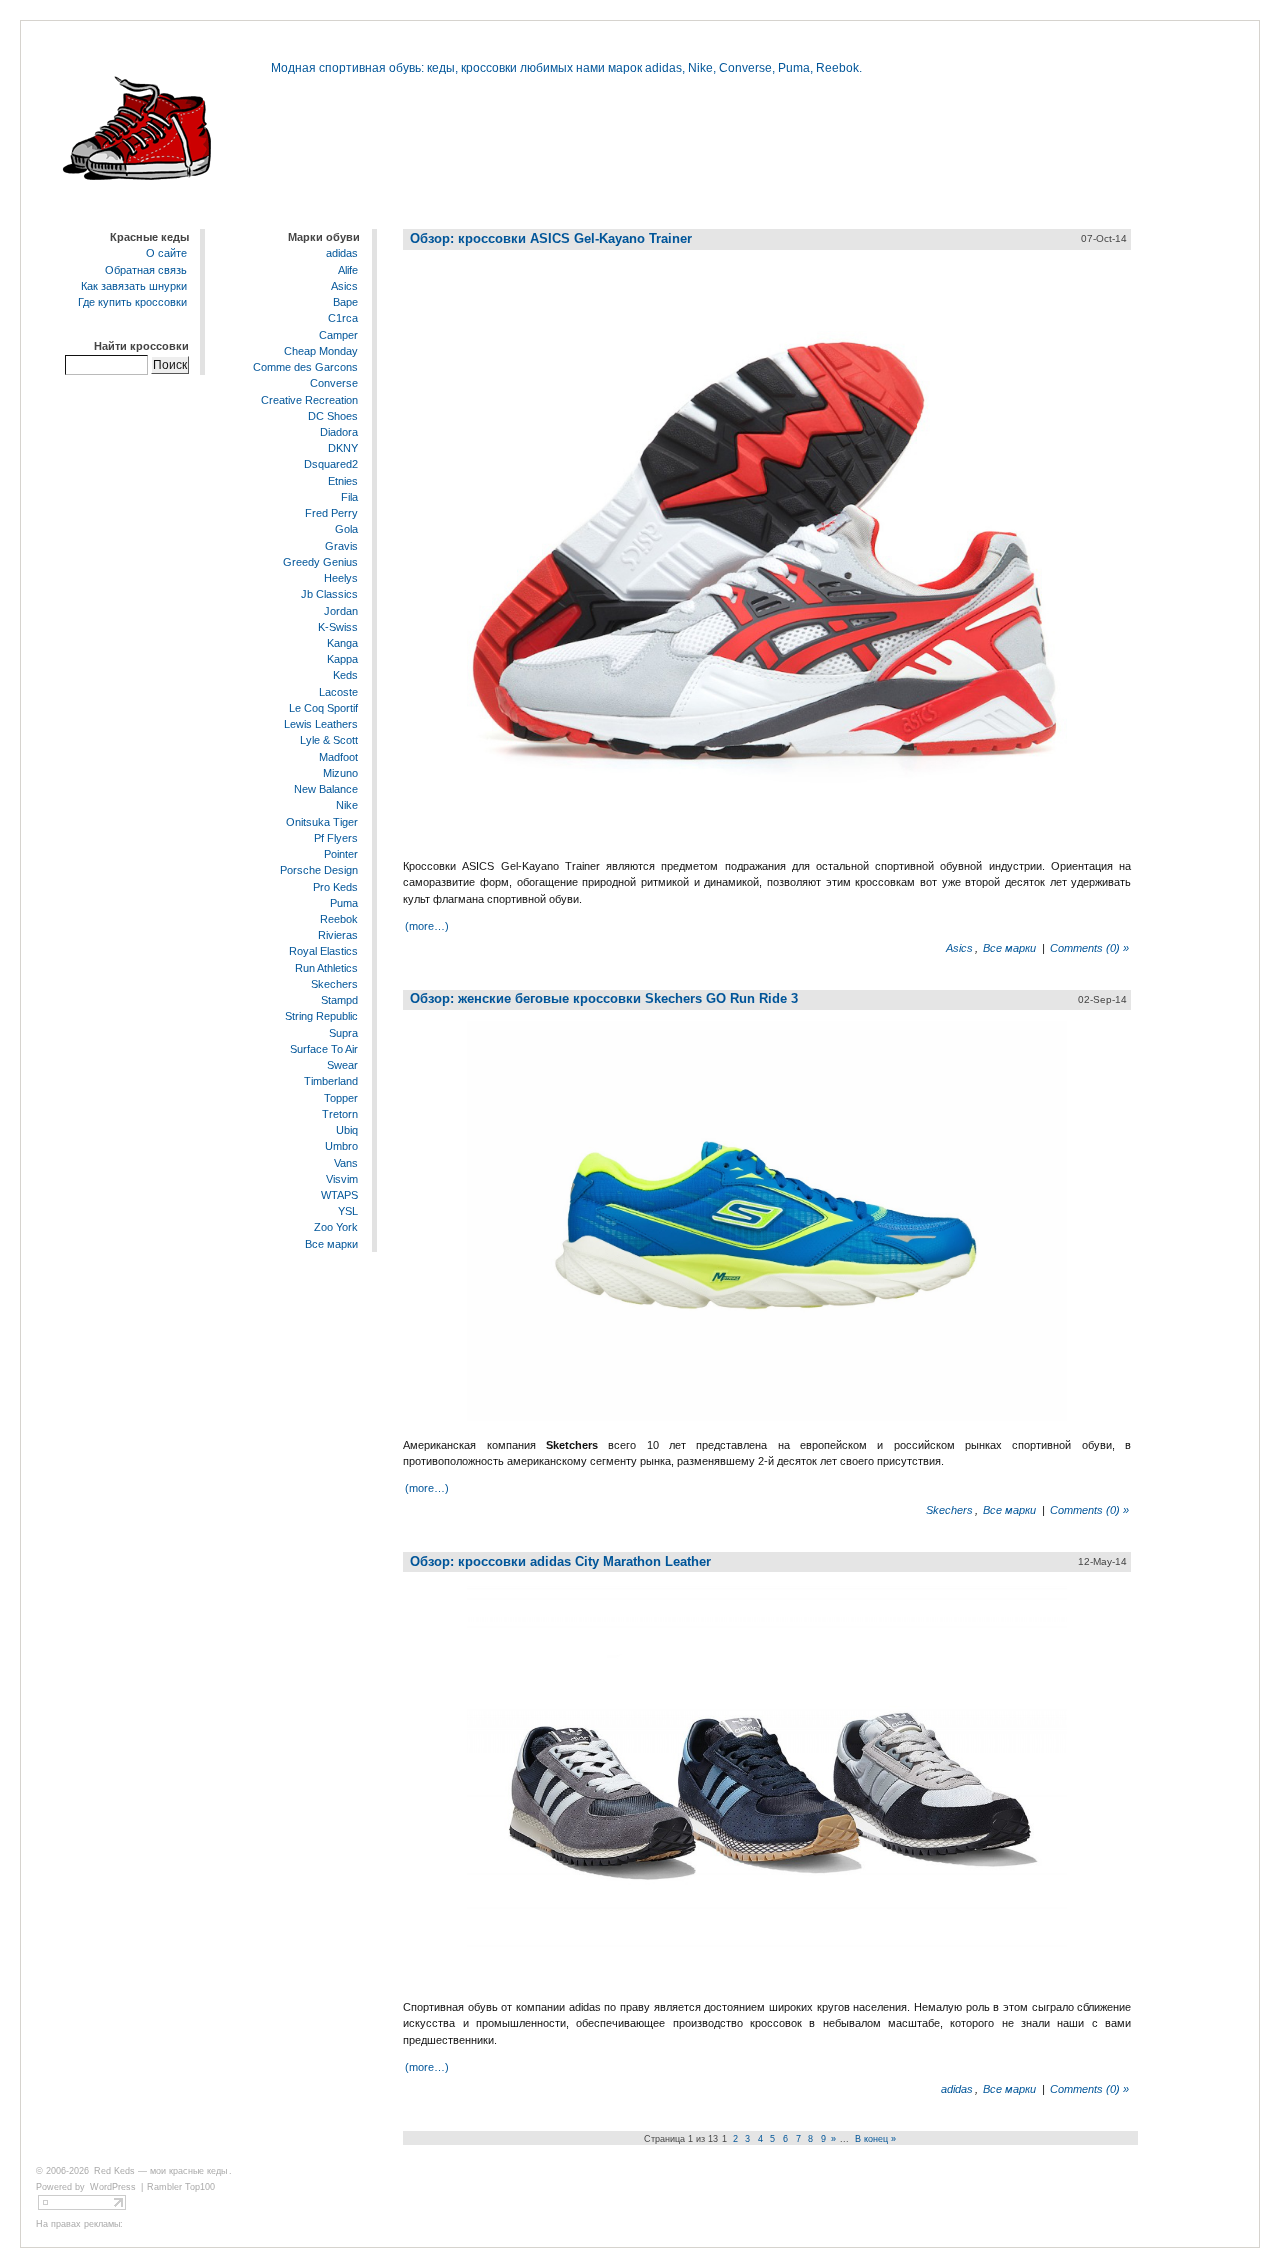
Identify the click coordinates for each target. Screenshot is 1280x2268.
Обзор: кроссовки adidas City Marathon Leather (560, 1561)
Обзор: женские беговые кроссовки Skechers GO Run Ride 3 (604, 999)
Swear (342, 1065)
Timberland (331, 1081)
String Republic (321, 1017)
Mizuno (340, 773)
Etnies (343, 481)
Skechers (334, 984)
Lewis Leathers (321, 724)
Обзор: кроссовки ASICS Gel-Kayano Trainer (551, 238)
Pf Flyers (336, 838)
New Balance (326, 789)
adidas (342, 254)
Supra (343, 1033)
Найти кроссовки (141, 346)
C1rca (343, 318)
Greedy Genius (320, 562)
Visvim (342, 1179)
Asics (344, 286)
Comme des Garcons (305, 367)
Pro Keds (335, 887)
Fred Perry (331, 513)
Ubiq (347, 1130)
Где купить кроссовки (132, 302)
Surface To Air (324, 1049)
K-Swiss (338, 627)
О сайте (166, 254)
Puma (344, 903)
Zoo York (336, 1228)
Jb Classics (329, 594)
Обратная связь (146, 270)
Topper (341, 1098)
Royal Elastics (323, 952)
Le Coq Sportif (323, 708)
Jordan (341, 611)
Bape (345, 302)
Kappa (342, 659)
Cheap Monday (321, 351)
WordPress (113, 2187)
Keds (345, 676)
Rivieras (338, 935)
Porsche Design (319, 870)
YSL (348, 1211)
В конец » (875, 2139)
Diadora (339, 432)
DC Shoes (333, 416)
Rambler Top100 (181, 2187)
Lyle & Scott (329, 741)
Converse (334, 383)
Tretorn (340, 1114)
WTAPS (339, 1195)
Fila (349, 497)
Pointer (341, 854)
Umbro (341, 1146)
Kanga (342, 643)
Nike (347, 805)
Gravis (341, 546)
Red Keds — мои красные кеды (160, 2171)
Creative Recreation (309, 400)
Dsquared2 (331, 465)
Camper (338, 335)
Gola (346, 529)
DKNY (343, 448)
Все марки (331, 1244)
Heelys (341, 578)
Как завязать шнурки (134, 286)
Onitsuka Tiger (322, 822)
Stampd (339, 1000)
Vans (346, 1163)
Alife (348, 270)
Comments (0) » (1089, 948)
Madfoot (338, 757)
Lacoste (338, 692)
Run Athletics (326, 968)
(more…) (427, 926)
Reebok (339, 919)
